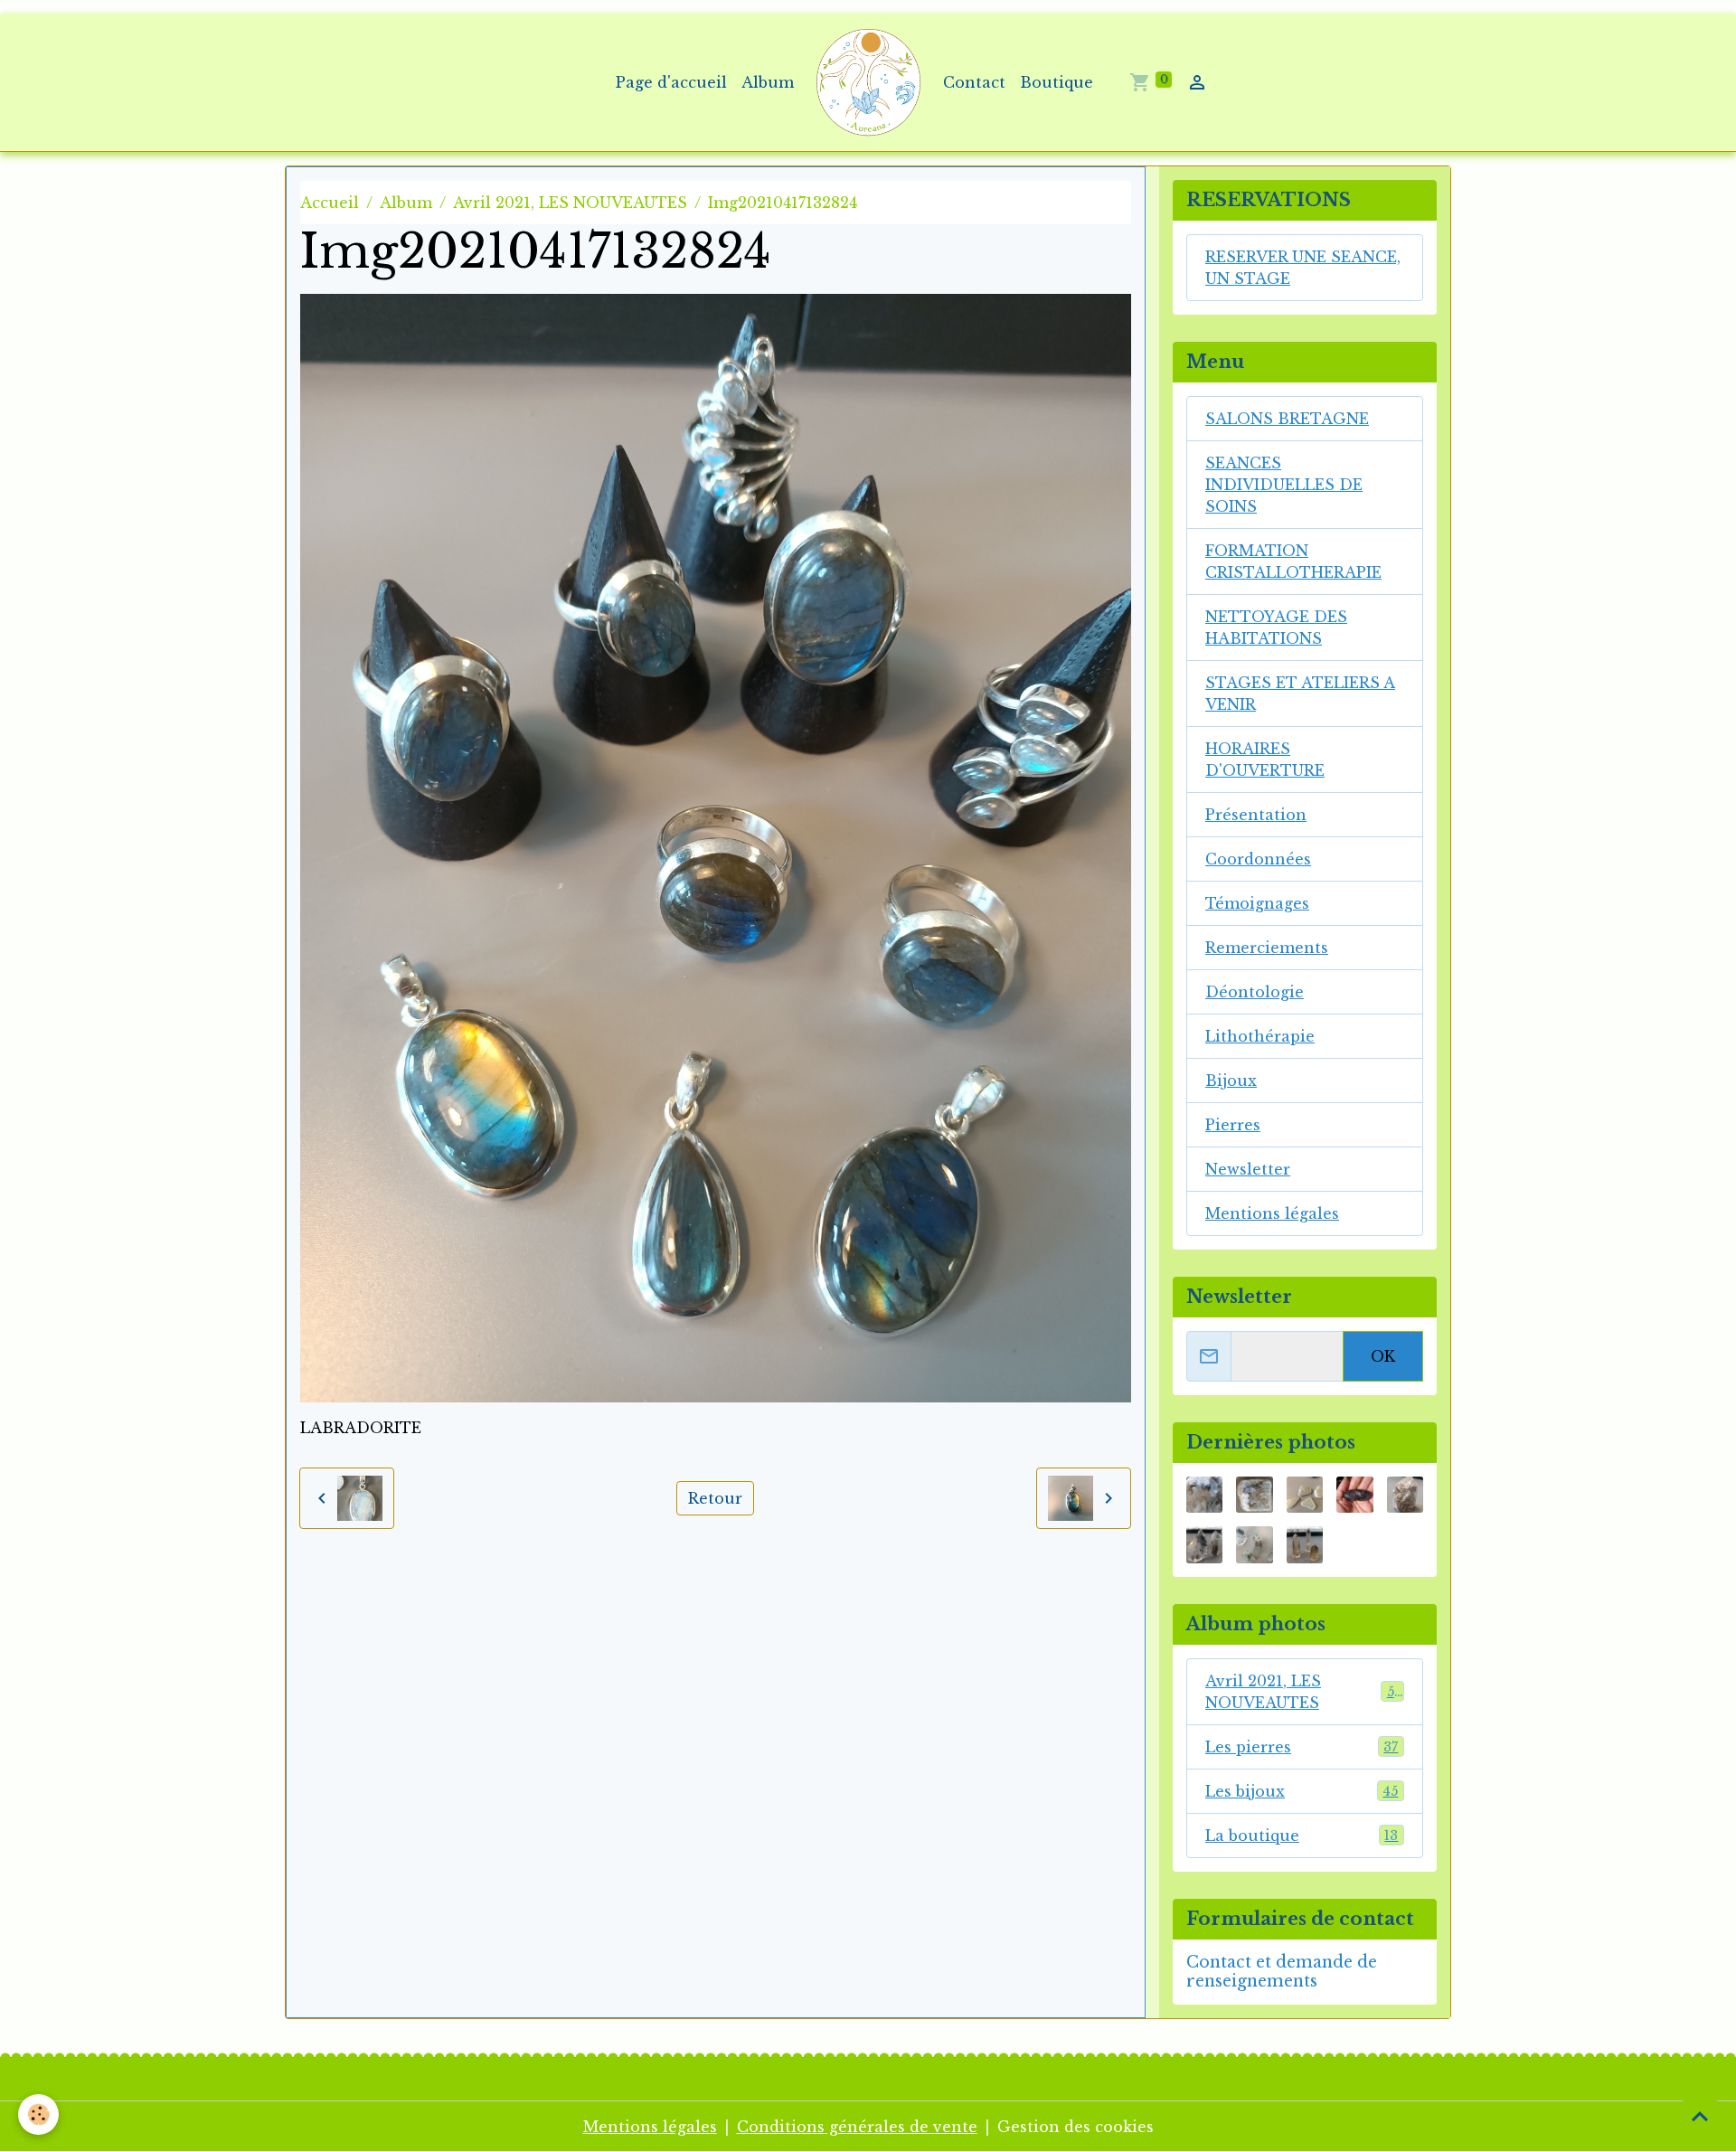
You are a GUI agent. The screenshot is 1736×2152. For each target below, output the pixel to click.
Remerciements (1267, 948)
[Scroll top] (1700, 2116)
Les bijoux (1302, 1791)
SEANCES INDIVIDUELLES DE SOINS (1284, 485)
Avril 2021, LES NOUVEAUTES (570, 203)
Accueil (330, 203)
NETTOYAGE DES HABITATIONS (1276, 628)
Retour (715, 1498)
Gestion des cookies (1076, 2127)
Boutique (1057, 82)
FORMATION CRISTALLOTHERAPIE (1293, 562)
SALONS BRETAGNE (1287, 419)
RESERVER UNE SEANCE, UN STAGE (1303, 268)
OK (1383, 1356)
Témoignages (1257, 903)
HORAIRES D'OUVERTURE (1265, 760)
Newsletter (1248, 1169)
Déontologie (1255, 992)
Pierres (1233, 1125)
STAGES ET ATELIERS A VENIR (1300, 694)
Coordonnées (1258, 859)
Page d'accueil (671, 82)
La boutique (1302, 1836)
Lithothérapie (1260, 1036)
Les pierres (1302, 1747)
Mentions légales (1272, 1213)
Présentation (1256, 815)
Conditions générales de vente (857, 2127)
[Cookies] (38, 2114)
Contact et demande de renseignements (1282, 1972)
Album (768, 82)
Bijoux (1231, 1081)
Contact (974, 82)
